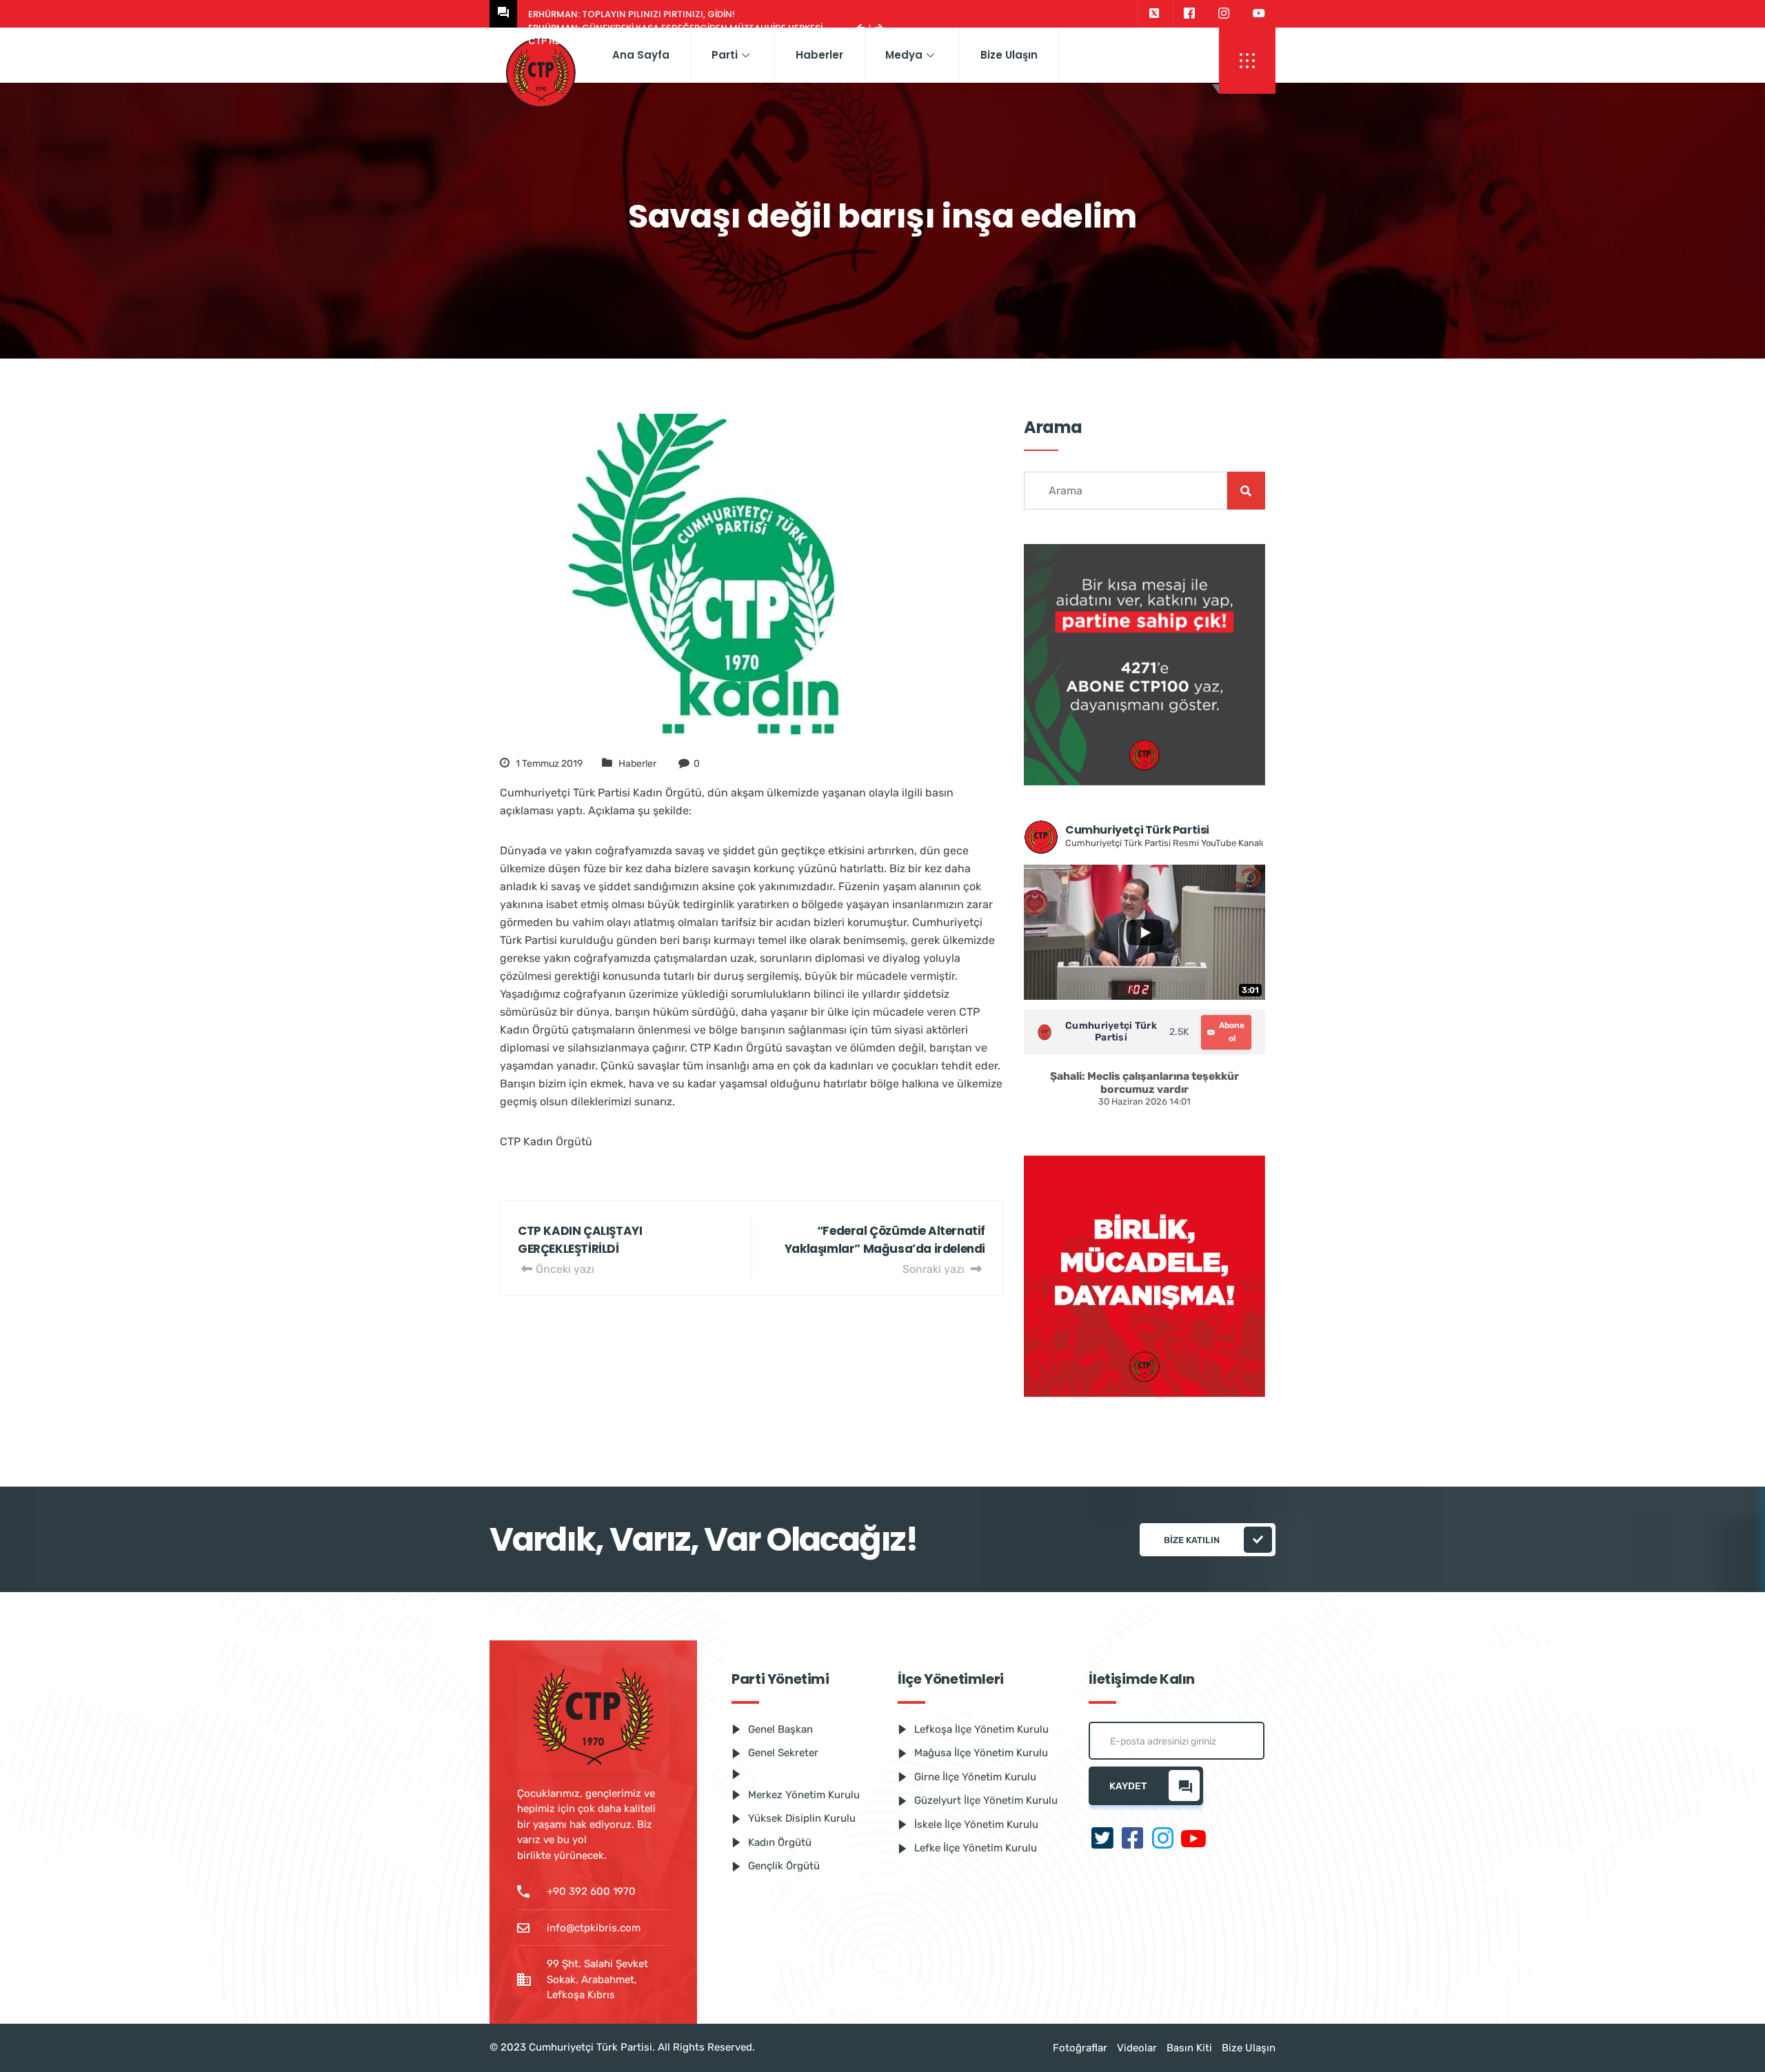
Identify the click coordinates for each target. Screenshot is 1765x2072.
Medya (904, 55)
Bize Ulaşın (1009, 55)
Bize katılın (1192, 1540)
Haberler (819, 55)
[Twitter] (1154, 14)
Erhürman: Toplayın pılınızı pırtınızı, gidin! (632, 14)
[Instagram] (1224, 14)
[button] (1247, 61)
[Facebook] (1189, 14)
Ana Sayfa (641, 55)
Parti (725, 55)
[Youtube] (1259, 14)
